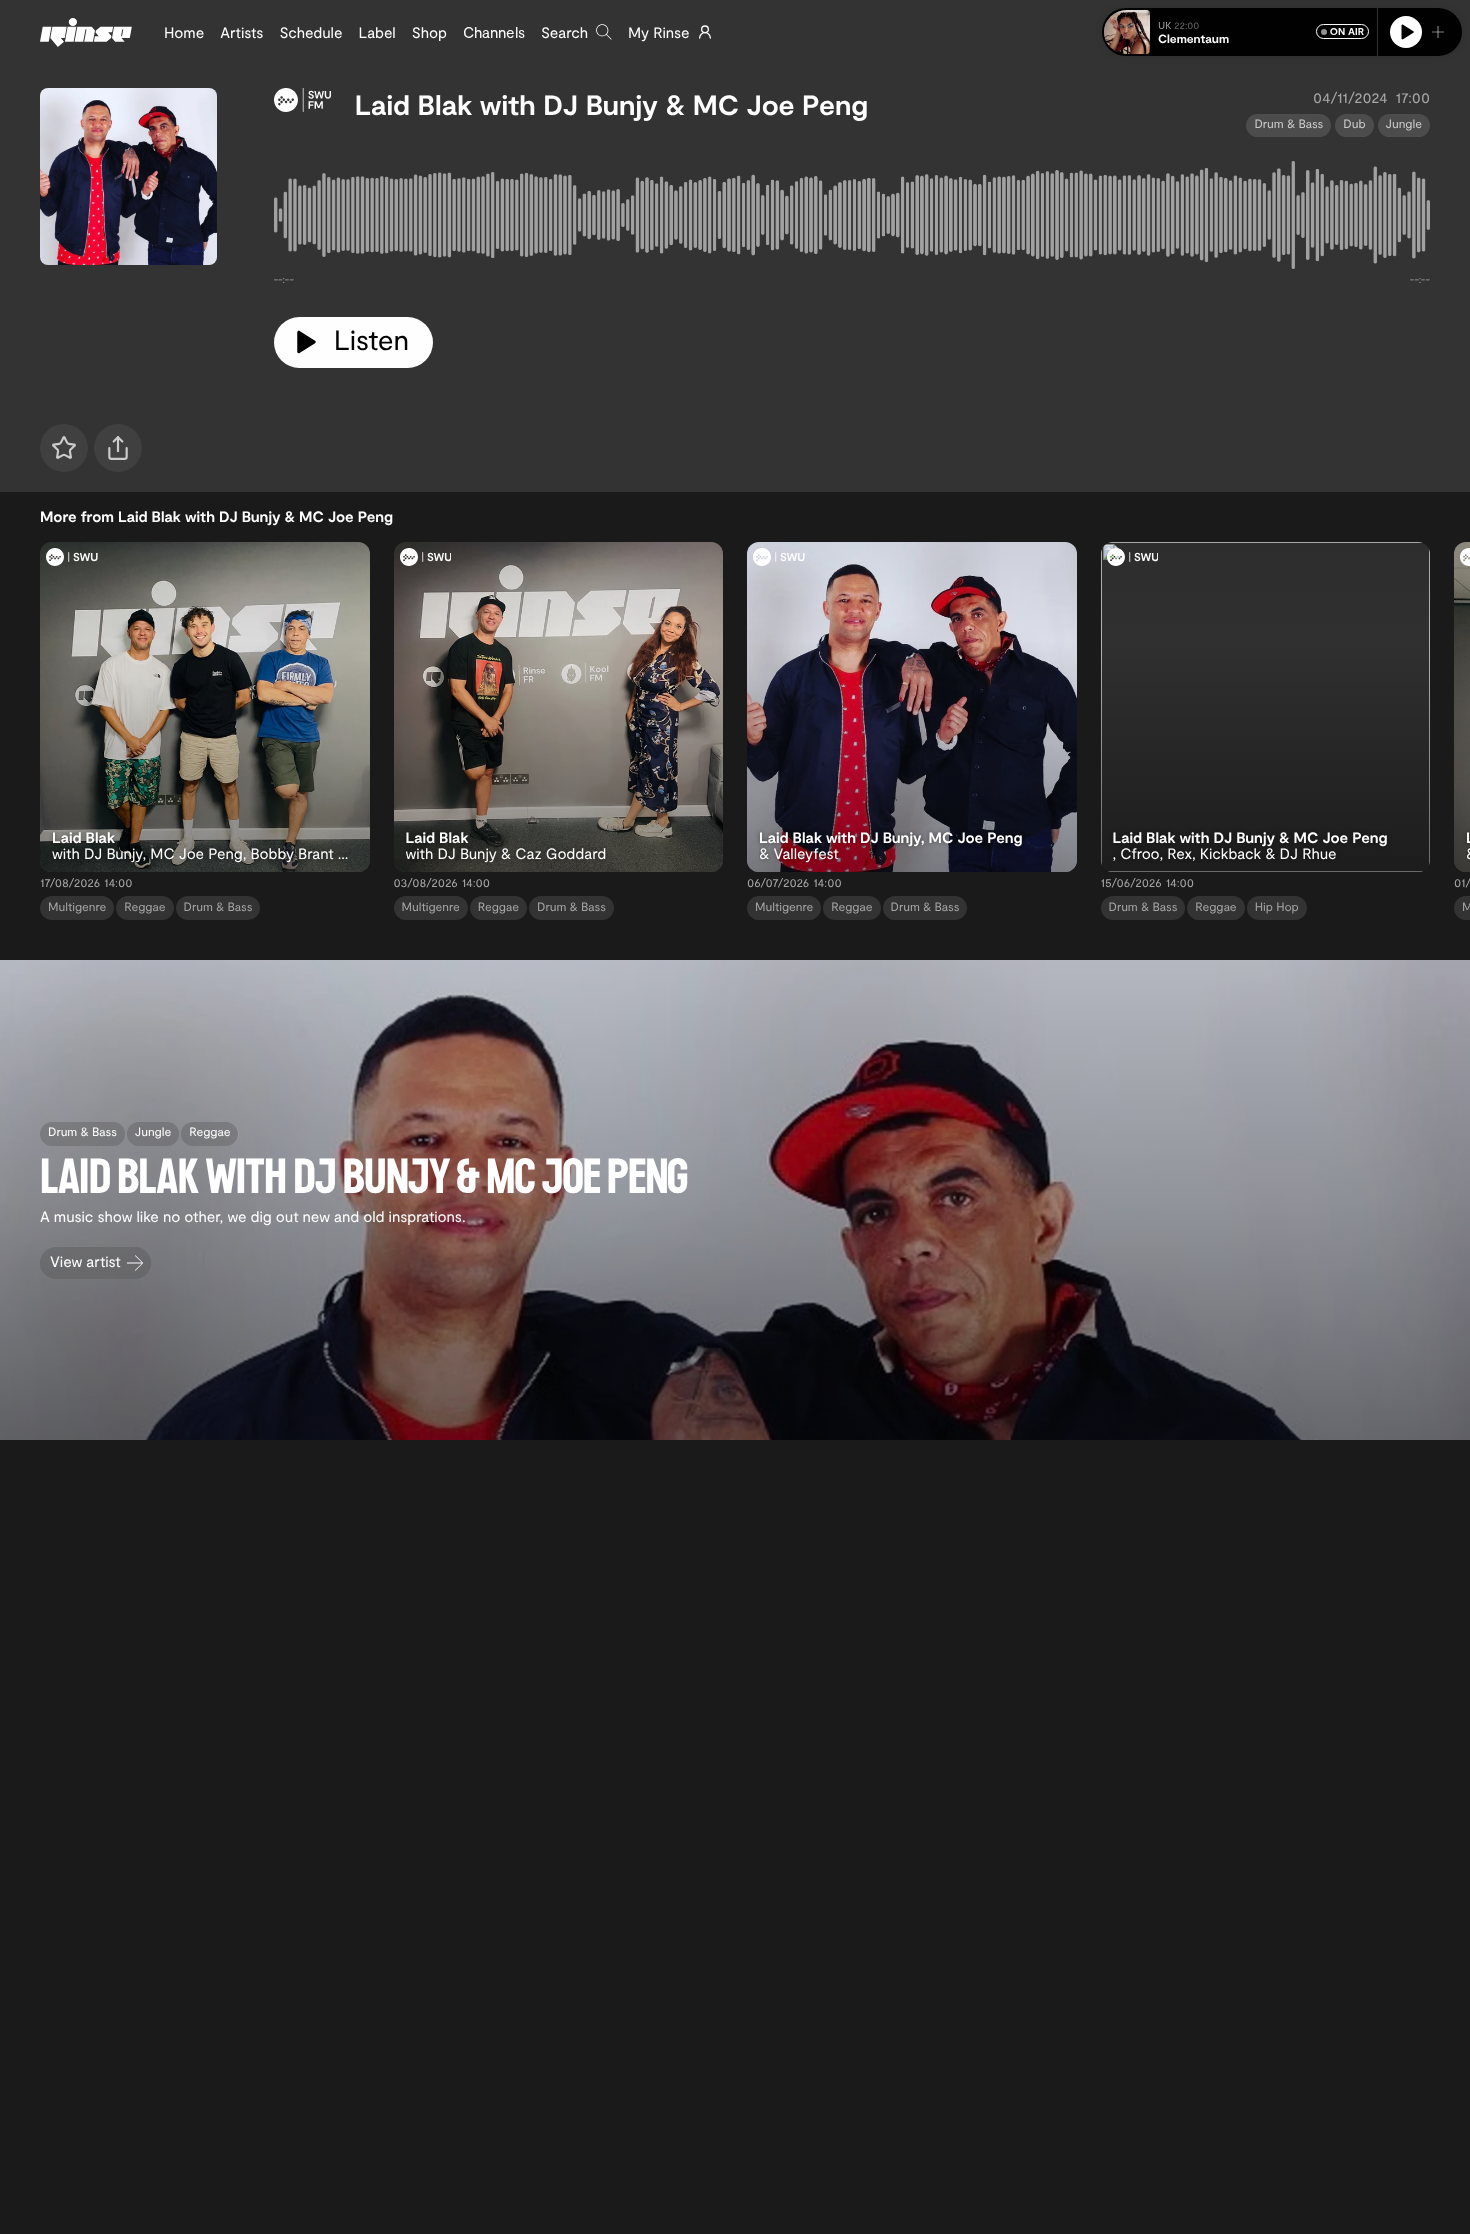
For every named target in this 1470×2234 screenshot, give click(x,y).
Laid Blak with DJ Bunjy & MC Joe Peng (611, 104)
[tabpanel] (852, 219)
